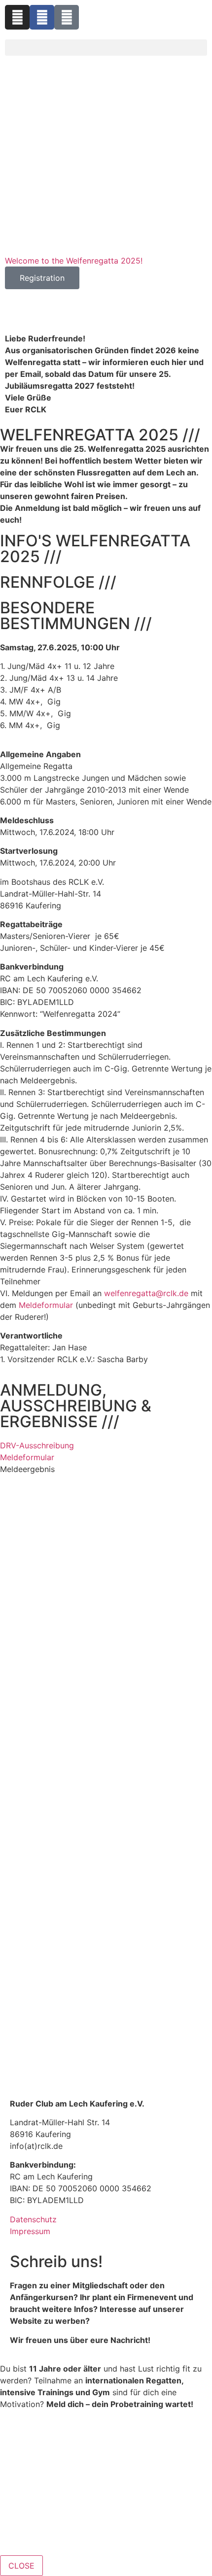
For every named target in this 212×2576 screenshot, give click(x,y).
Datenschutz (33, 2219)
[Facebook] (42, 17)
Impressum (30, 2231)
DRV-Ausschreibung (37, 1445)
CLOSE (21, 2566)
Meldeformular (27, 1457)
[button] (106, 48)
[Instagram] (17, 17)
